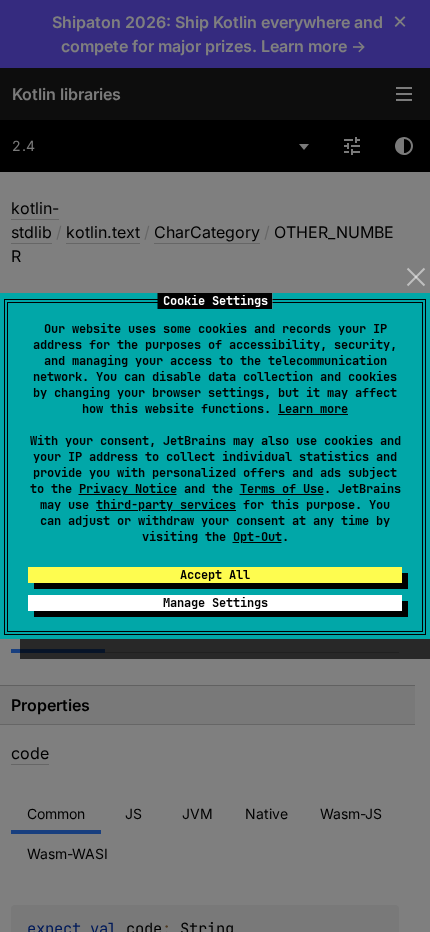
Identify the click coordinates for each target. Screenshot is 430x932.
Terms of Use (282, 489)
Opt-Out (257, 537)
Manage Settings (215, 603)
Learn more (313, 409)
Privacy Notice (128, 489)
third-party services (166, 505)
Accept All (215, 575)
